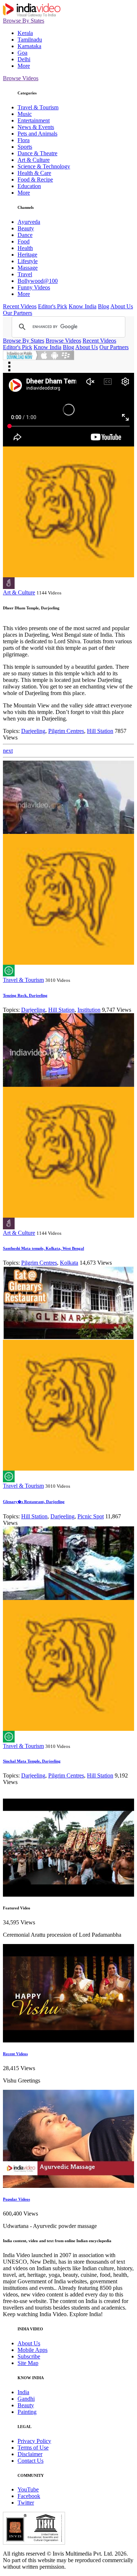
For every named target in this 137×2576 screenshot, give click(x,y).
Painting (27, 2412)
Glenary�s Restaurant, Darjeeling (34, 1502)
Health (25, 248)
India (23, 2392)
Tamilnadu (30, 40)
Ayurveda (29, 222)
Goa (22, 53)
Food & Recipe (35, 179)
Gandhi (26, 2399)
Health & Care (34, 173)
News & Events (36, 127)
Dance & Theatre (37, 153)
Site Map (28, 2363)
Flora (24, 140)
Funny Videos (34, 287)
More (24, 66)
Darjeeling (33, 731)
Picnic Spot (91, 1516)
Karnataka (29, 46)
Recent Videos (20, 306)
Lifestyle (28, 261)
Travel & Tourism (38, 107)
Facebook (29, 2496)
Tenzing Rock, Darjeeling (25, 995)
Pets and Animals (37, 134)
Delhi (24, 59)
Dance (25, 235)
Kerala (25, 33)
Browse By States (24, 21)
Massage (28, 268)
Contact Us (31, 2461)
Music (25, 114)
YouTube (28, 2489)
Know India (83, 306)
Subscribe (29, 2356)
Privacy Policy (34, 2441)
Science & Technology (44, 166)
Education (29, 186)
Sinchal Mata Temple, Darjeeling (32, 1761)
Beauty (26, 228)
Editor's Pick (53, 306)
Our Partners (18, 313)
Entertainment (34, 120)
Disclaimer (30, 2454)
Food (24, 241)
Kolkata (69, 1263)
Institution (89, 1010)
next (8, 751)
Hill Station (100, 731)
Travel (25, 274)
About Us (122, 306)
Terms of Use (33, 2448)
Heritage (27, 255)
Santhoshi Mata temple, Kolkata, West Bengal (43, 1248)
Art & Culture (34, 160)
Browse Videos (21, 78)
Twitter (26, 2503)
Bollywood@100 (38, 281)
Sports (25, 147)
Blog (104, 306)
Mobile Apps (33, 2350)
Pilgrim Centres (66, 731)
